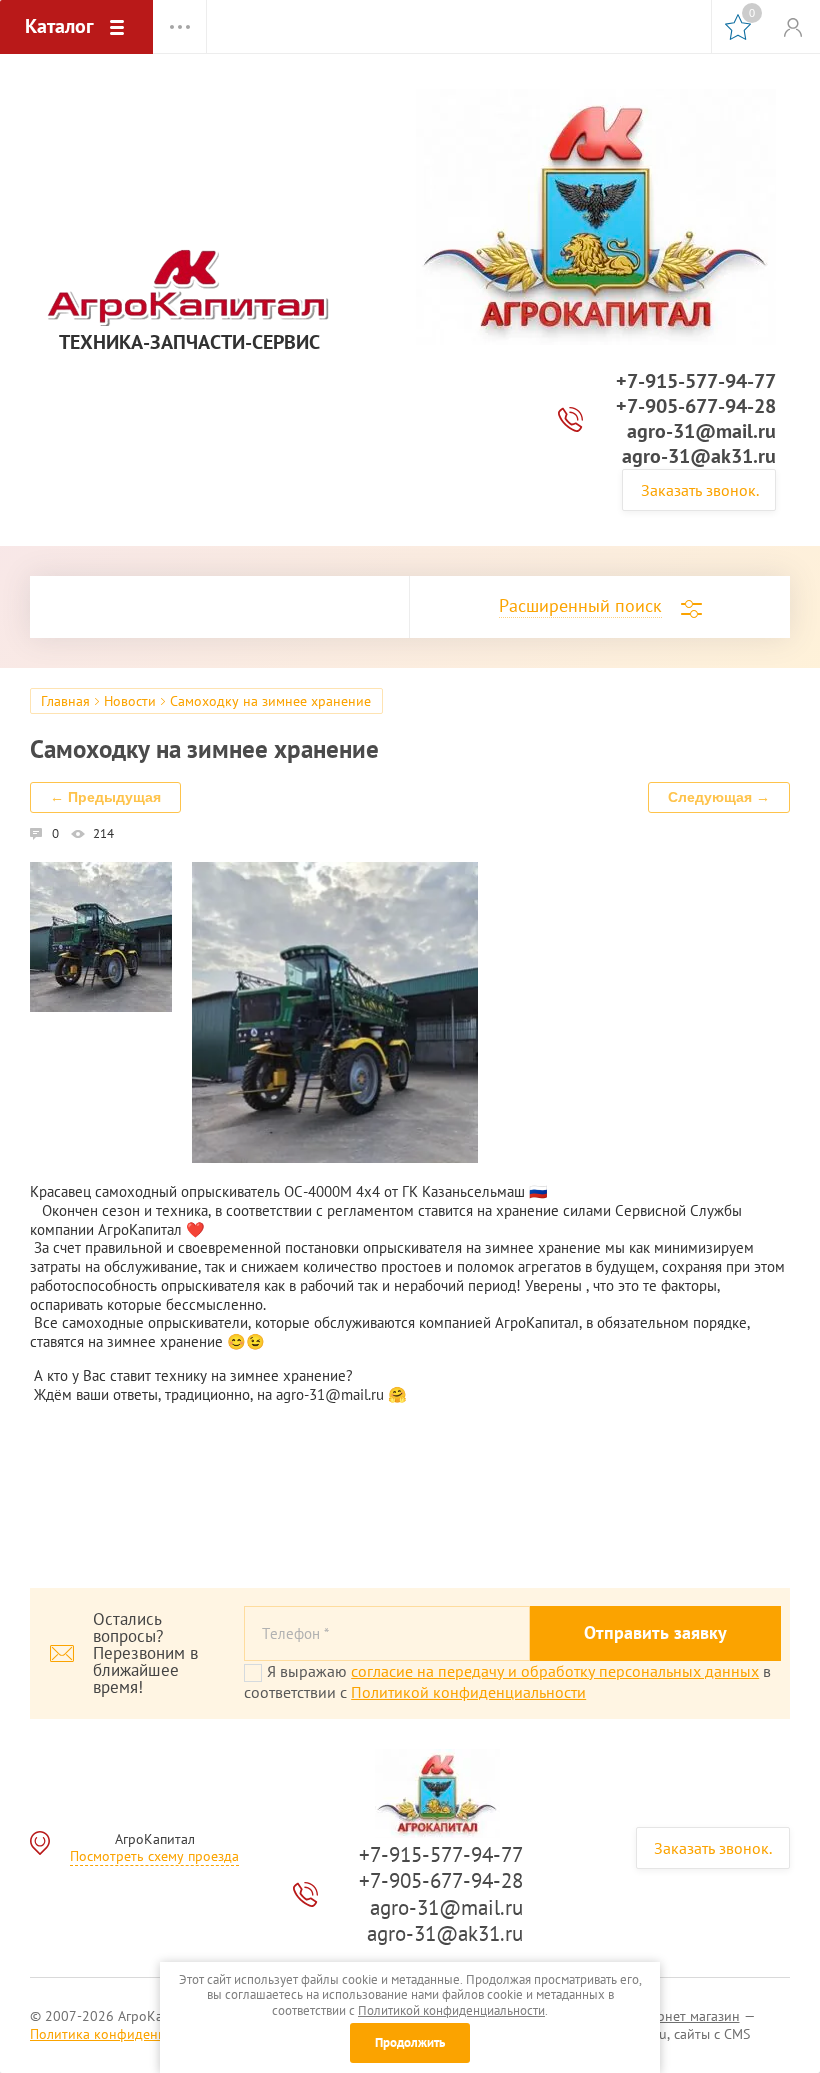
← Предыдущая (105, 797)
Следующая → (719, 797)
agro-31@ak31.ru (699, 456)
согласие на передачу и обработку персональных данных (555, 1671)
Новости (130, 701)
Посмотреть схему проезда (154, 1856)
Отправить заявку (655, 1632)
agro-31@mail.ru (701, 431)
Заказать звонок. (700, 490)
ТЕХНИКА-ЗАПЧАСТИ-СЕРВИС (189, 342)
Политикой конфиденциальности (468, 1692)
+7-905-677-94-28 (696, 406)
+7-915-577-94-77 (696, 381)
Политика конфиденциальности (130, 2034)
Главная (65, 701)
